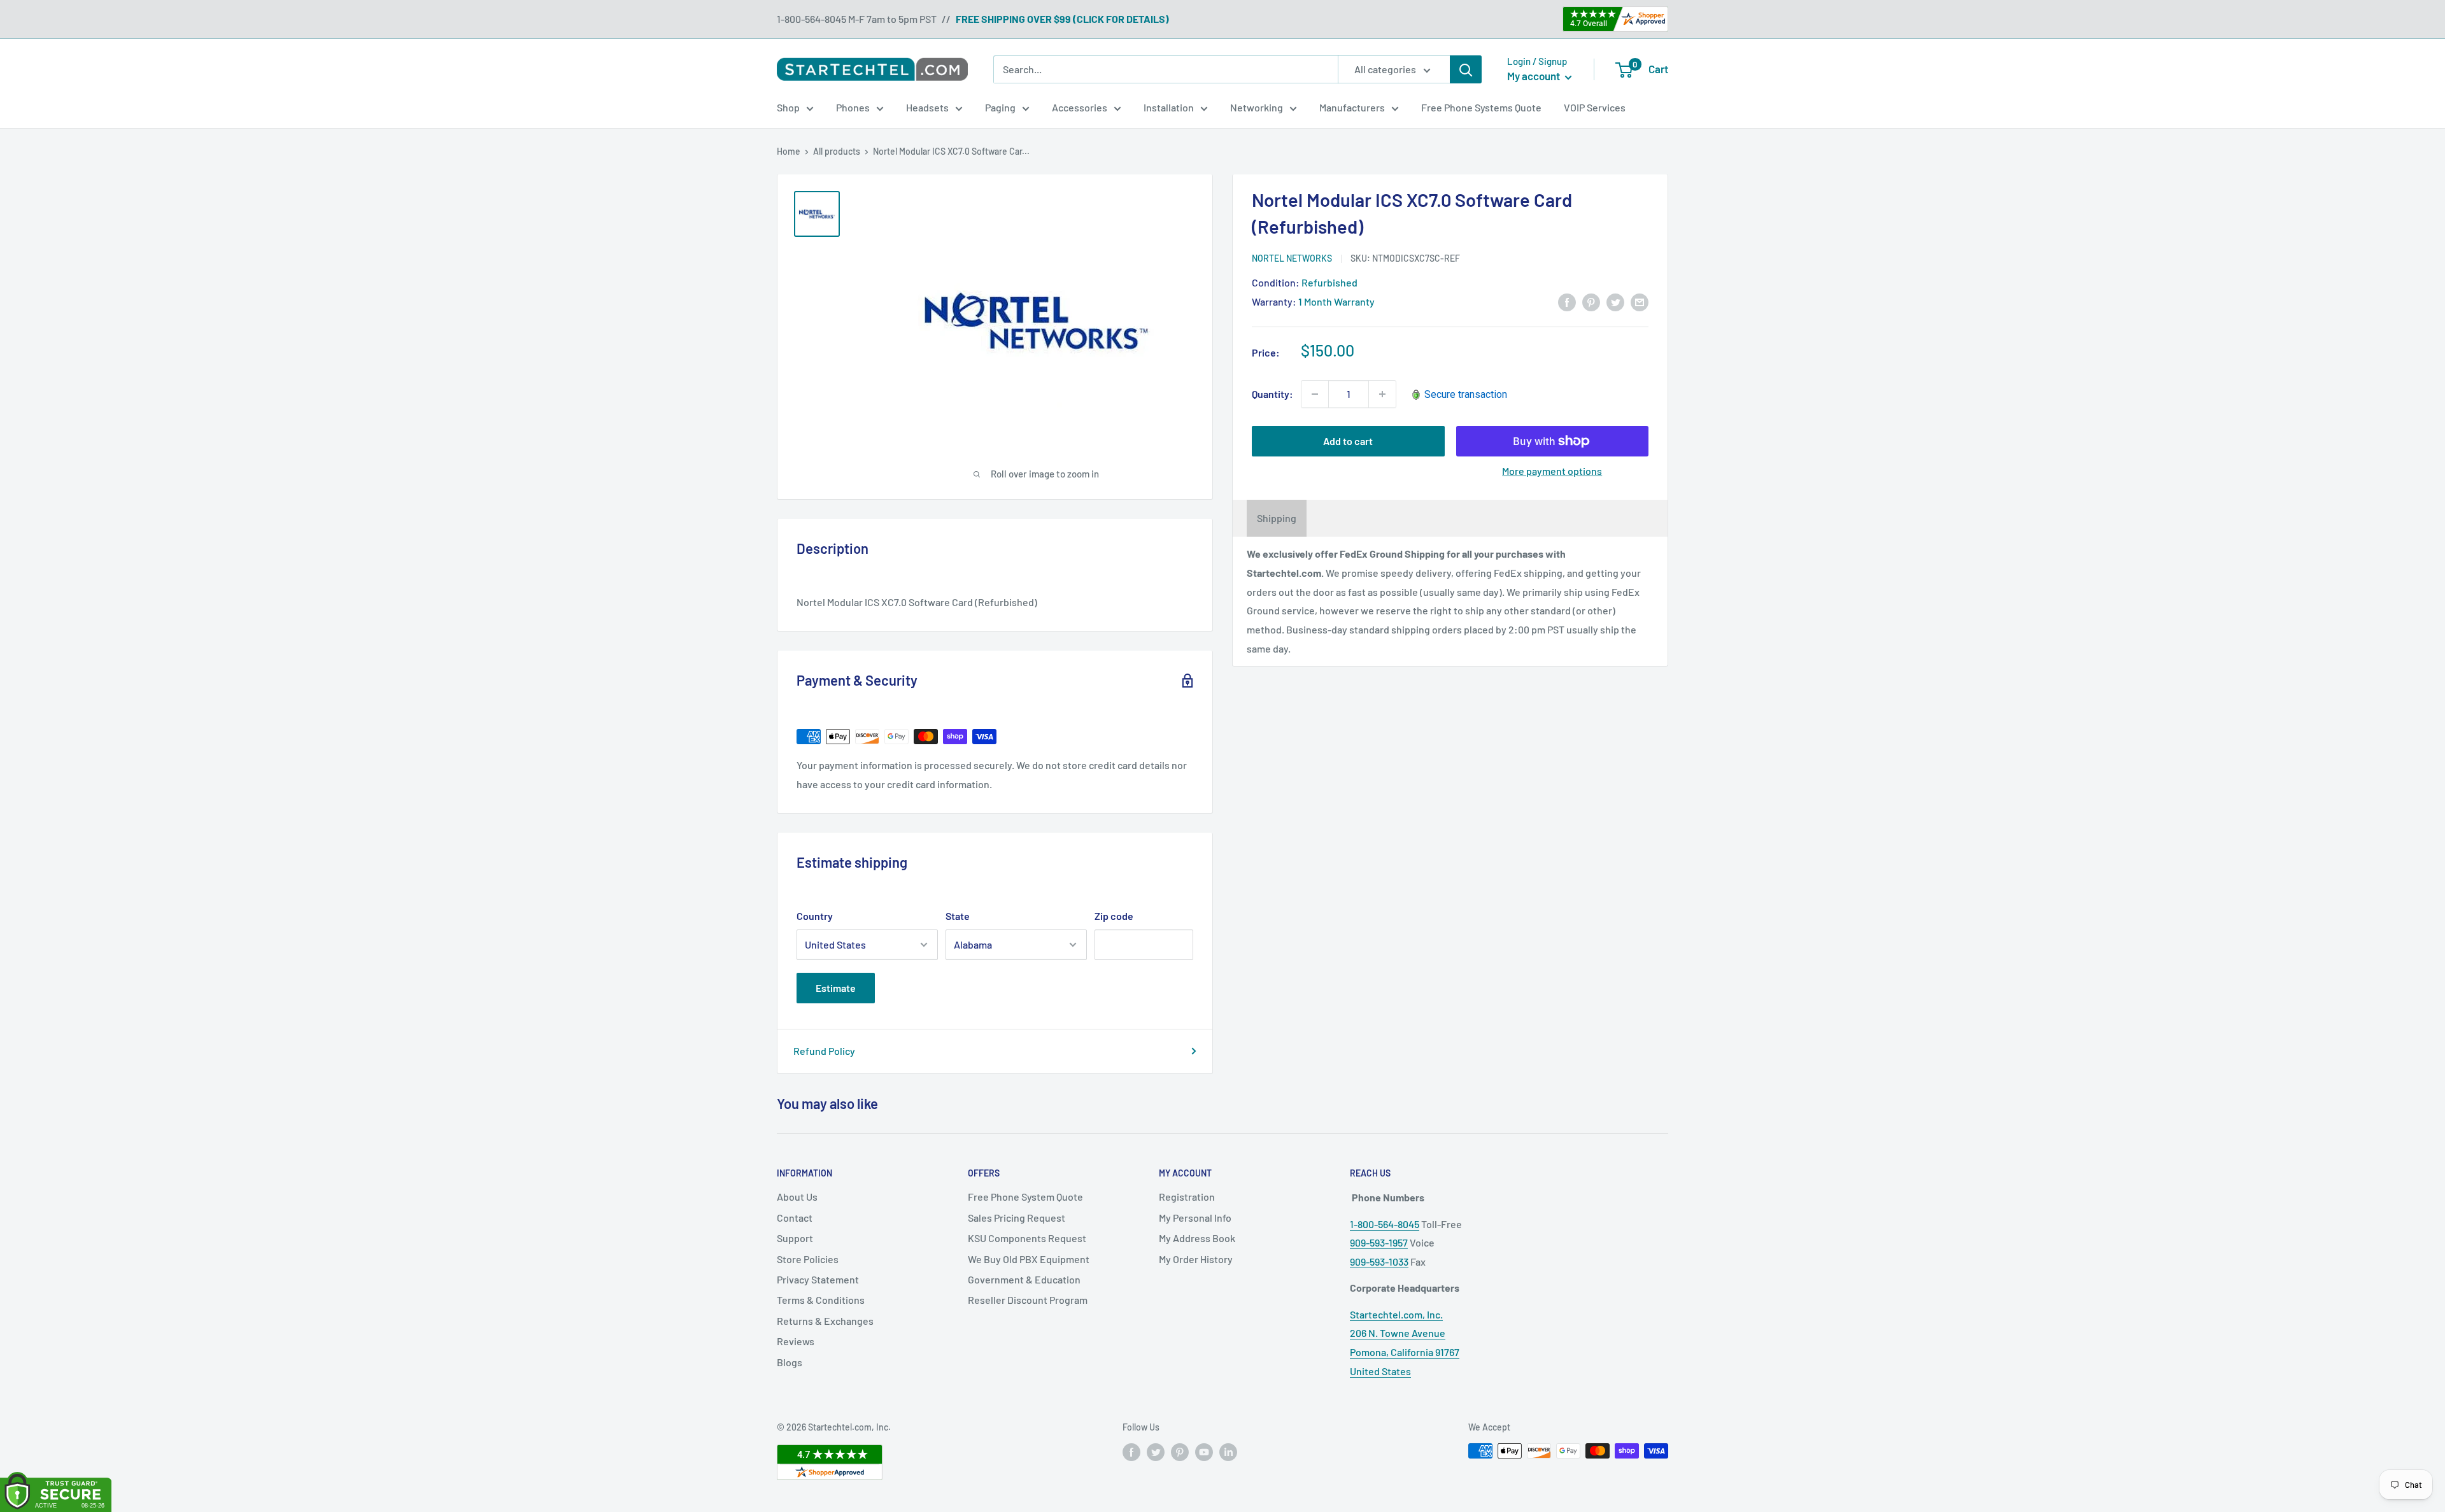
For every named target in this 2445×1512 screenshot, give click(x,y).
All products (837, 151)
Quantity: (1272, 394)
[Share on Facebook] (1567, 301)
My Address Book (1197, 1238)
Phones (853, 107)
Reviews (796, 1341)
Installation (1169, 107)
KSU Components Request (1027, 1238)
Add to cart (1348, 441)
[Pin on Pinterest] (1591, 301)
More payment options (1552, 471)
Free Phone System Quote (1025, 1197)
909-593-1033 (1379, 1261)
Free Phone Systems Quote (1481, 107)
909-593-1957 (1379, 1242)
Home (789, 151)
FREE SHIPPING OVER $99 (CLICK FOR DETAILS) (1062, 19)
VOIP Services (1595, 107)
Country (815, 916)
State (958, 916)
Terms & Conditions (821, 1300)
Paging (1000, 107)
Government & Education (1024, 1279)
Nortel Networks (1292, 258)
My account (1534, 76)
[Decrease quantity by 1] (1315, 394)
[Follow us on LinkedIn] (1228, 1452)
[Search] (1466, 69)
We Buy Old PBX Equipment (1029, 1259)
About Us (797, 1197)
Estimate (836, 988)
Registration (1187, 1197)
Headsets (927, 107)
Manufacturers (1352, 107)
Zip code (1114, 916)
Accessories (1080, 107)
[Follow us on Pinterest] (1180, 1452)
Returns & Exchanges (825, 1321)
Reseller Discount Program (1028, 1300)
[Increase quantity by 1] (1382, 394)
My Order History (1196, 1259)
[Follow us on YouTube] (1204, 1452)
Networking (1257, 107)
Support (795, 1238)
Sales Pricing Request (1017, 1218)
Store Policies (808, 1259)
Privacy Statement (818, 1279)
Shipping (1277, 518)
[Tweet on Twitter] (1615, 301)
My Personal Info (1195, 1218)
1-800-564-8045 (1385, 1224)
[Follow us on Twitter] (1156, 1452)
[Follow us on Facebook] (1131, 1452)
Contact (795, 1218)
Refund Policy (824, 1051)
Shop (788, 107)
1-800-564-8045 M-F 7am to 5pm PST (857, 19)
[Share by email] (1640, 301)
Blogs (790, 1362)
